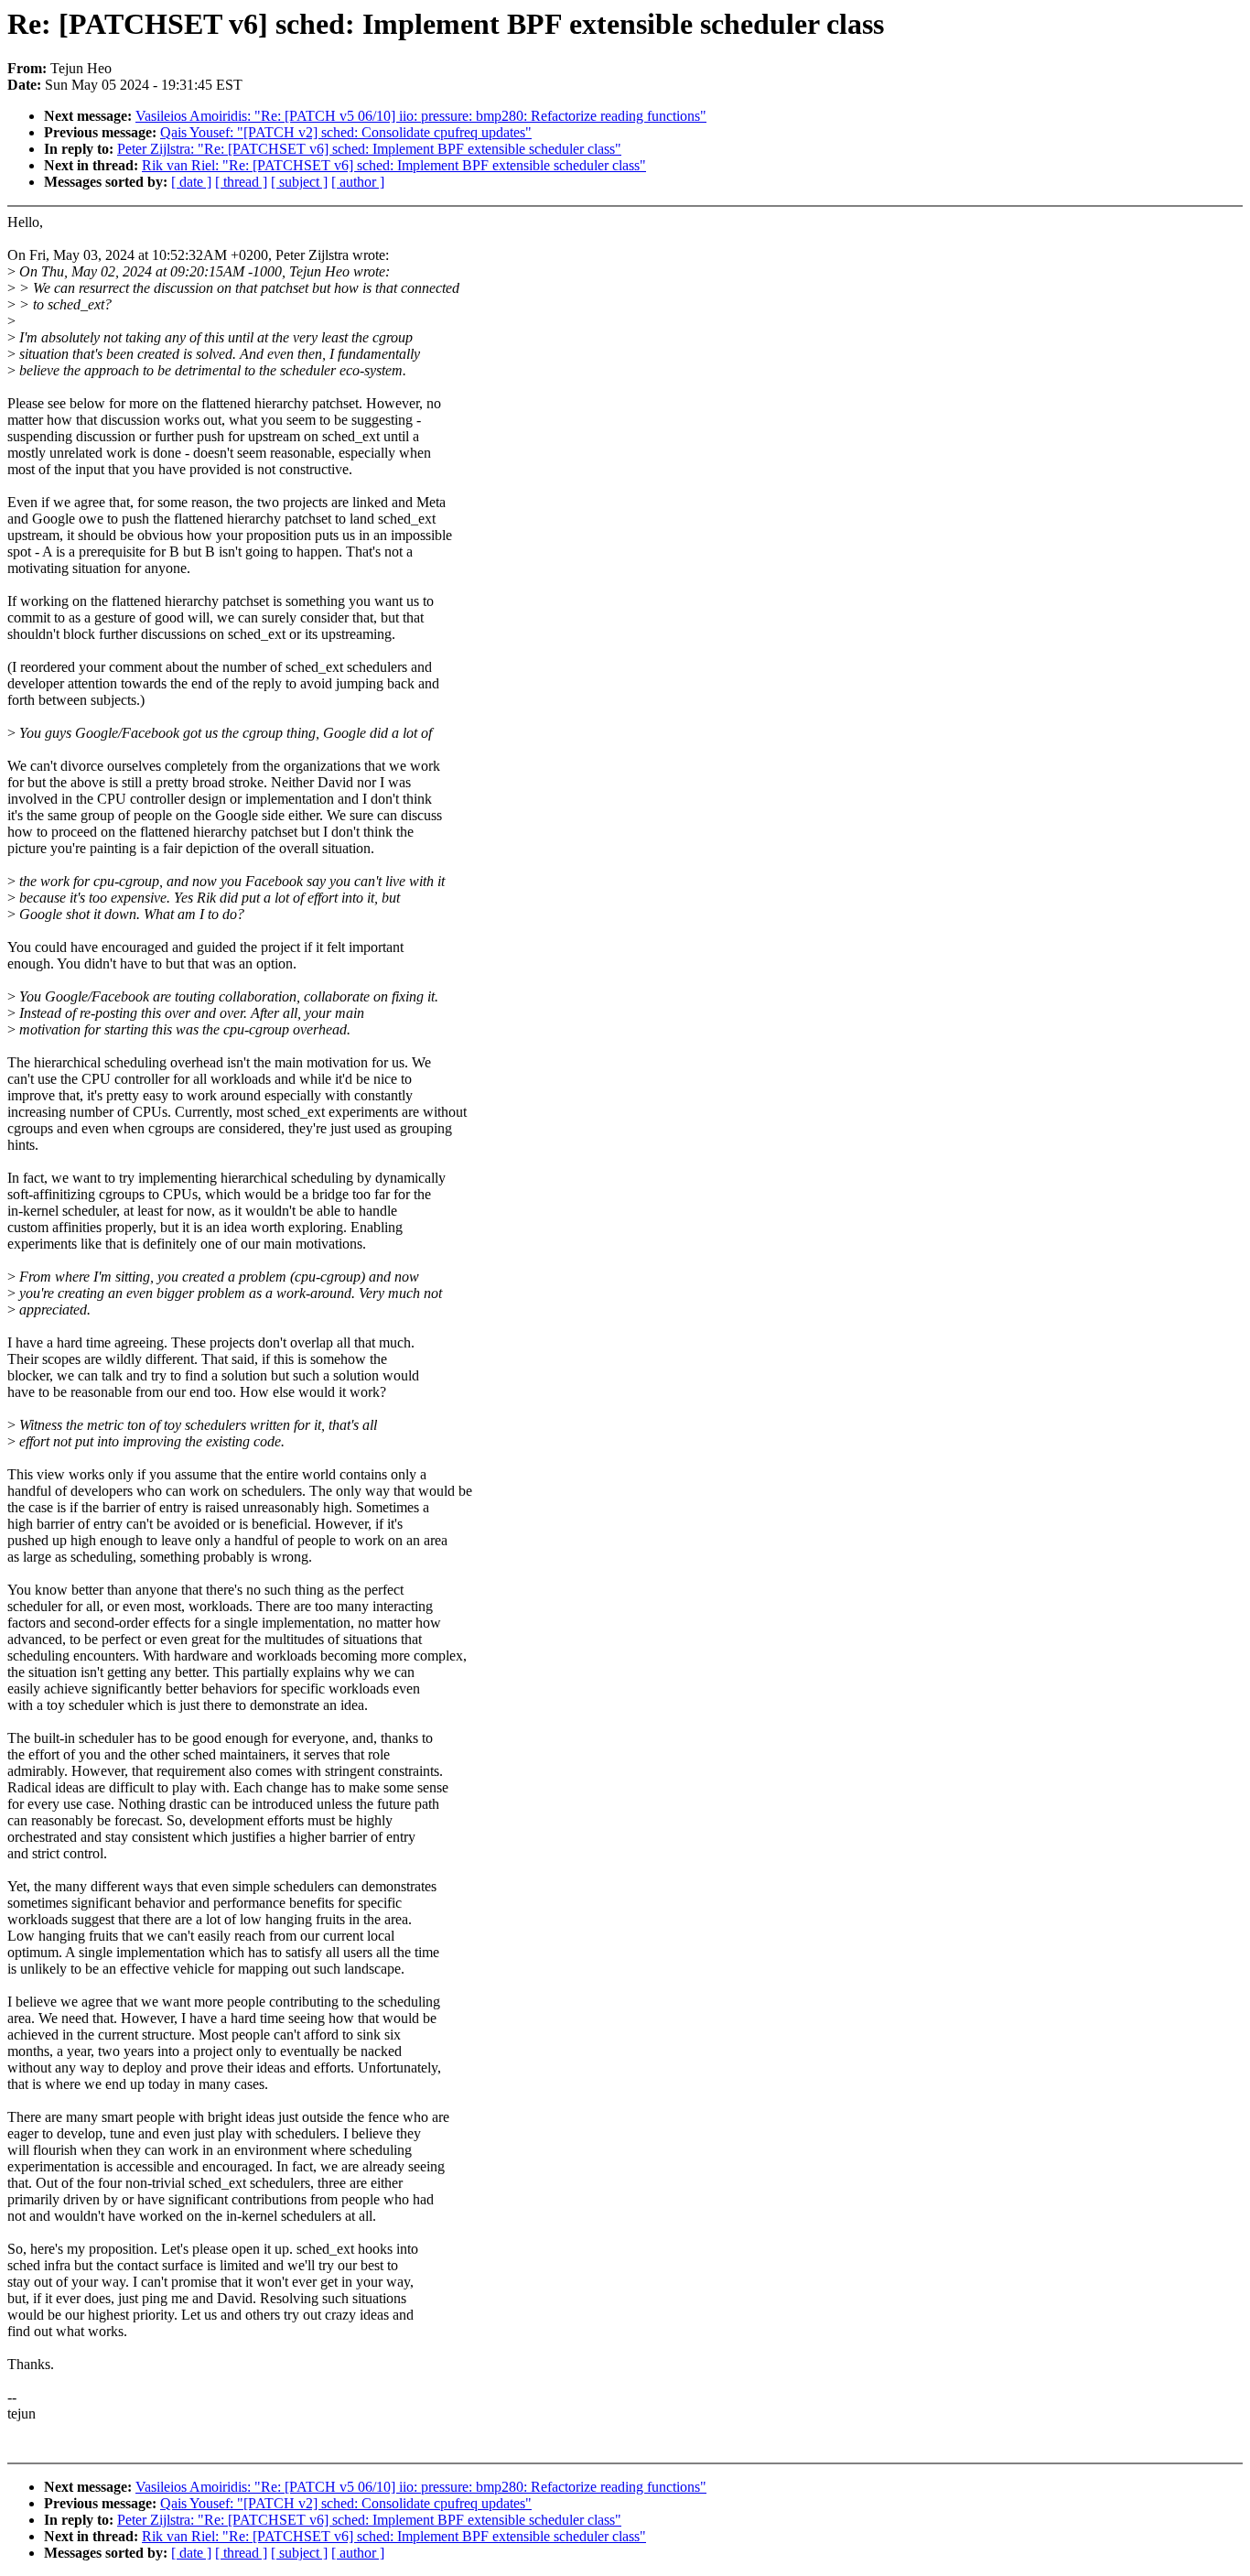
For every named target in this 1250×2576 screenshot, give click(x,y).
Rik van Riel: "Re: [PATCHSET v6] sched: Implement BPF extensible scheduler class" (394, 165)
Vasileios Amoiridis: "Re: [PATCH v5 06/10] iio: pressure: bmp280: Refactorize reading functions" (421, 116)
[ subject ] (299, 182)
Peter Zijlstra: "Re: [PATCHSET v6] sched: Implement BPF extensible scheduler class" (369, 149)
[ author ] (358, 182)
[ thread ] (241, 182)
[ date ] (191, 182)
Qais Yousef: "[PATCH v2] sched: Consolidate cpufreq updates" (346, 132)
